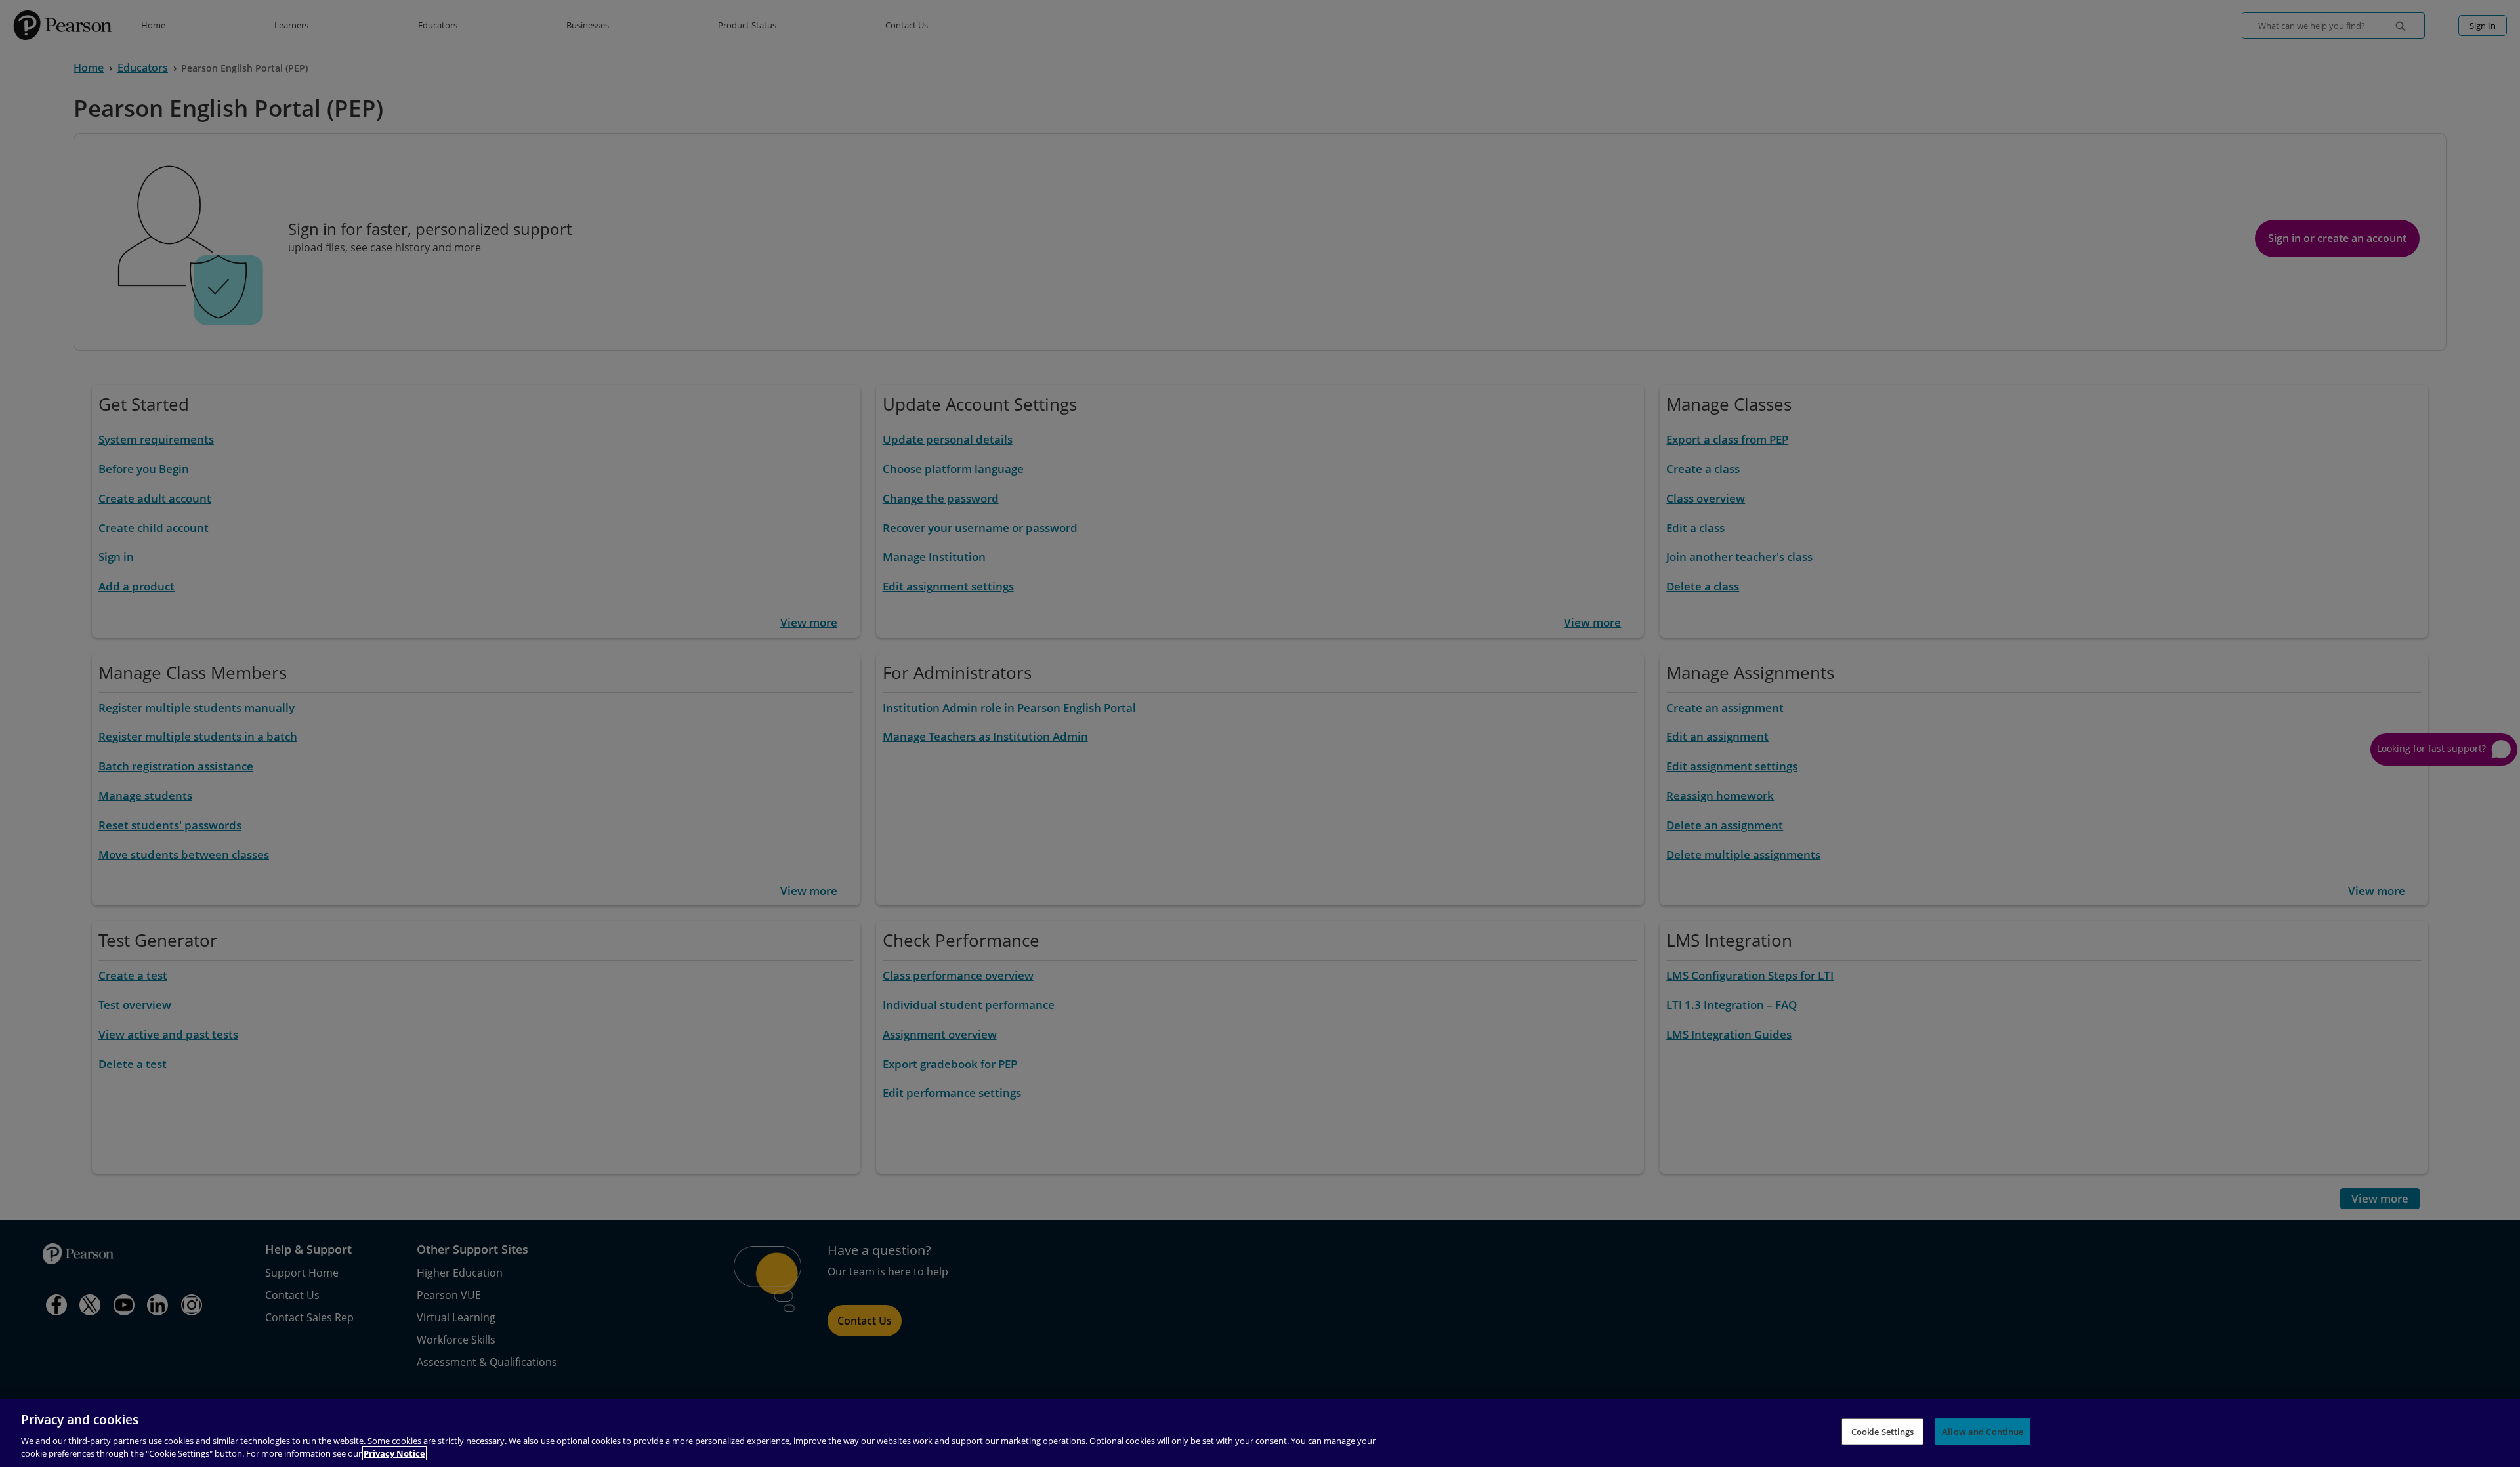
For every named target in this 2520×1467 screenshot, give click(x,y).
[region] (1260, 1433)
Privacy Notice (394, 1453)
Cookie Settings (1883, 1432)
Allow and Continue (1983, 1432)
